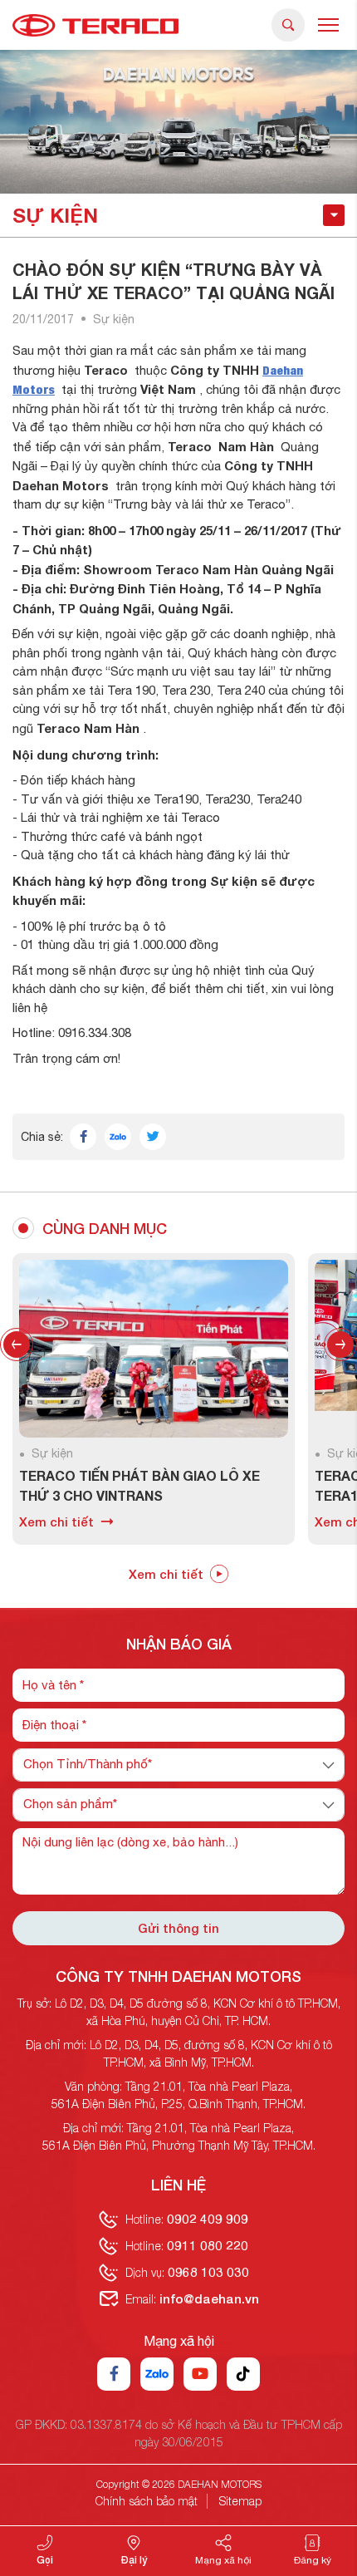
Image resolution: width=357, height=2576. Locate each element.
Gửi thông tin (178, 1928)
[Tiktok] (243, 2374)
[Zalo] (157, 2374)
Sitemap (240, 2501)
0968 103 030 (208, 2272)
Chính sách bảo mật (147, 2501)
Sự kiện (114, 319)
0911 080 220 (208, 2245)
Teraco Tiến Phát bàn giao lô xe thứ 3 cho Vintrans (125, 1485)
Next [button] (340, 1345)
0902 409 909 (208, 2219)
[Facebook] (114, 2374)
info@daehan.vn (209, 2298)
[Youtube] (200, 2374)
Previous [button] (17, 1345)
